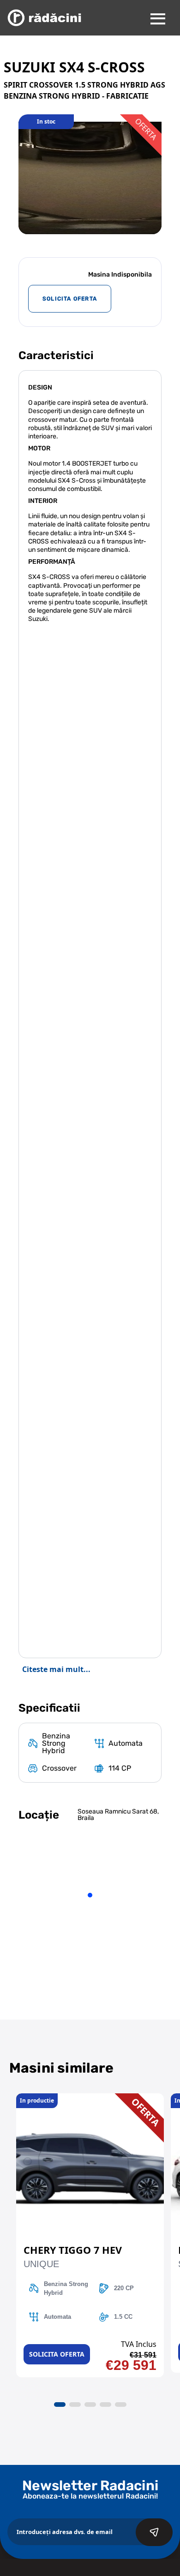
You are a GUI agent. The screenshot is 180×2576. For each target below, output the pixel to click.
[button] (60, 2405)
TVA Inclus (139, 2344)
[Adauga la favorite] (90, 2098)
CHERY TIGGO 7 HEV (73, 2250)
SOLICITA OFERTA (70, 299)
